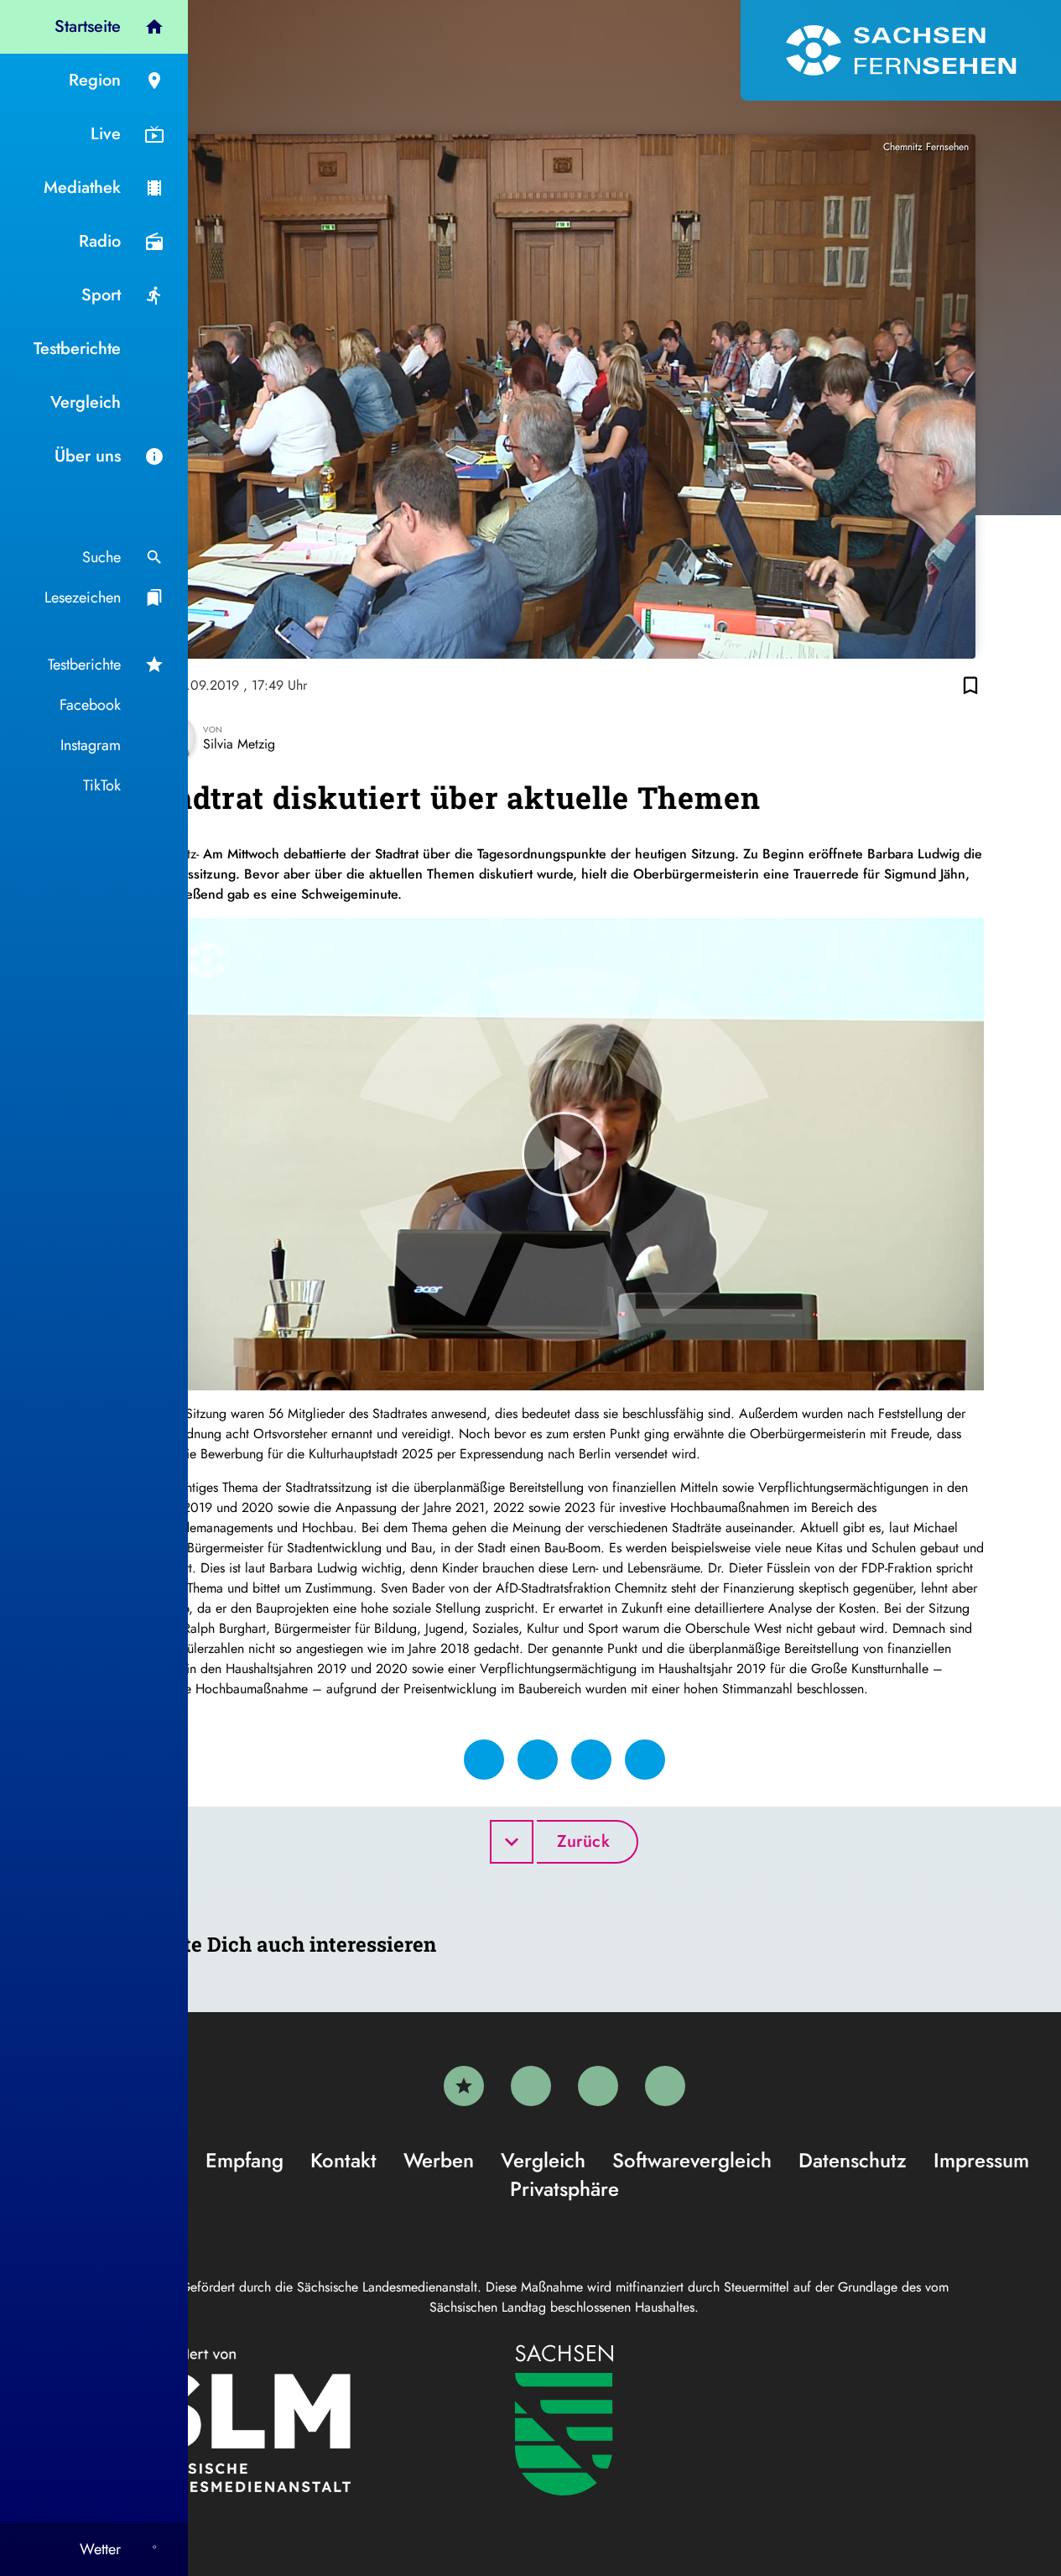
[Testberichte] (464, 2086)
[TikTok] (665, 2086)
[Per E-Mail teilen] (645, 1760)
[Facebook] (531, 2086)
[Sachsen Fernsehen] (901, 50)
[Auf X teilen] (538, 1760)
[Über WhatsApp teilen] (591, 1760)
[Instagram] (598, 2086)
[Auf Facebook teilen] (484, 1760)
